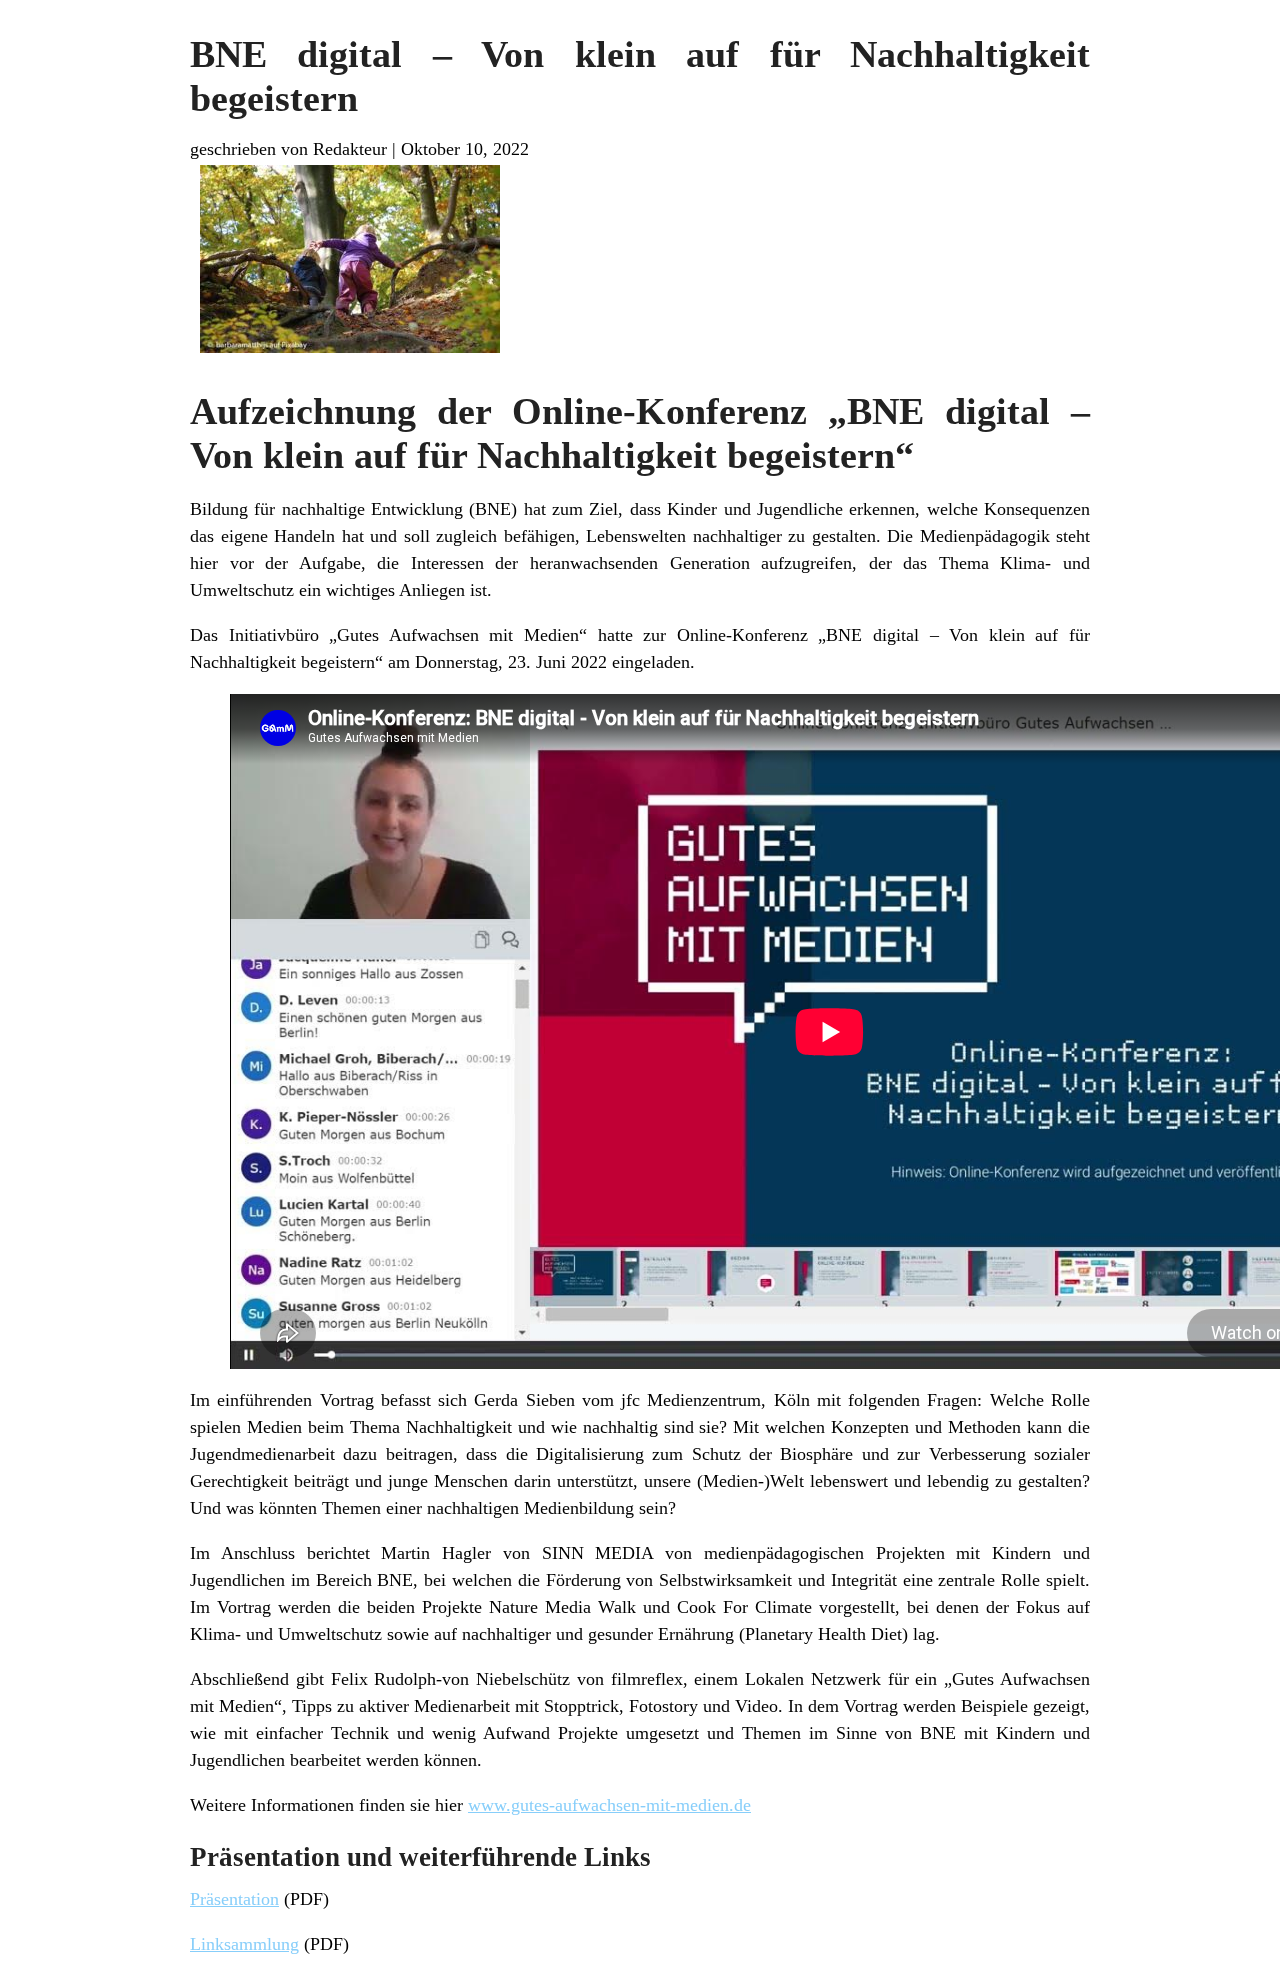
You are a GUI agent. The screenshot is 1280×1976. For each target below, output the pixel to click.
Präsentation (234, 1899)
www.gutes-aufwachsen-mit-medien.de (609, 1805)
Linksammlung (244, 1944)
